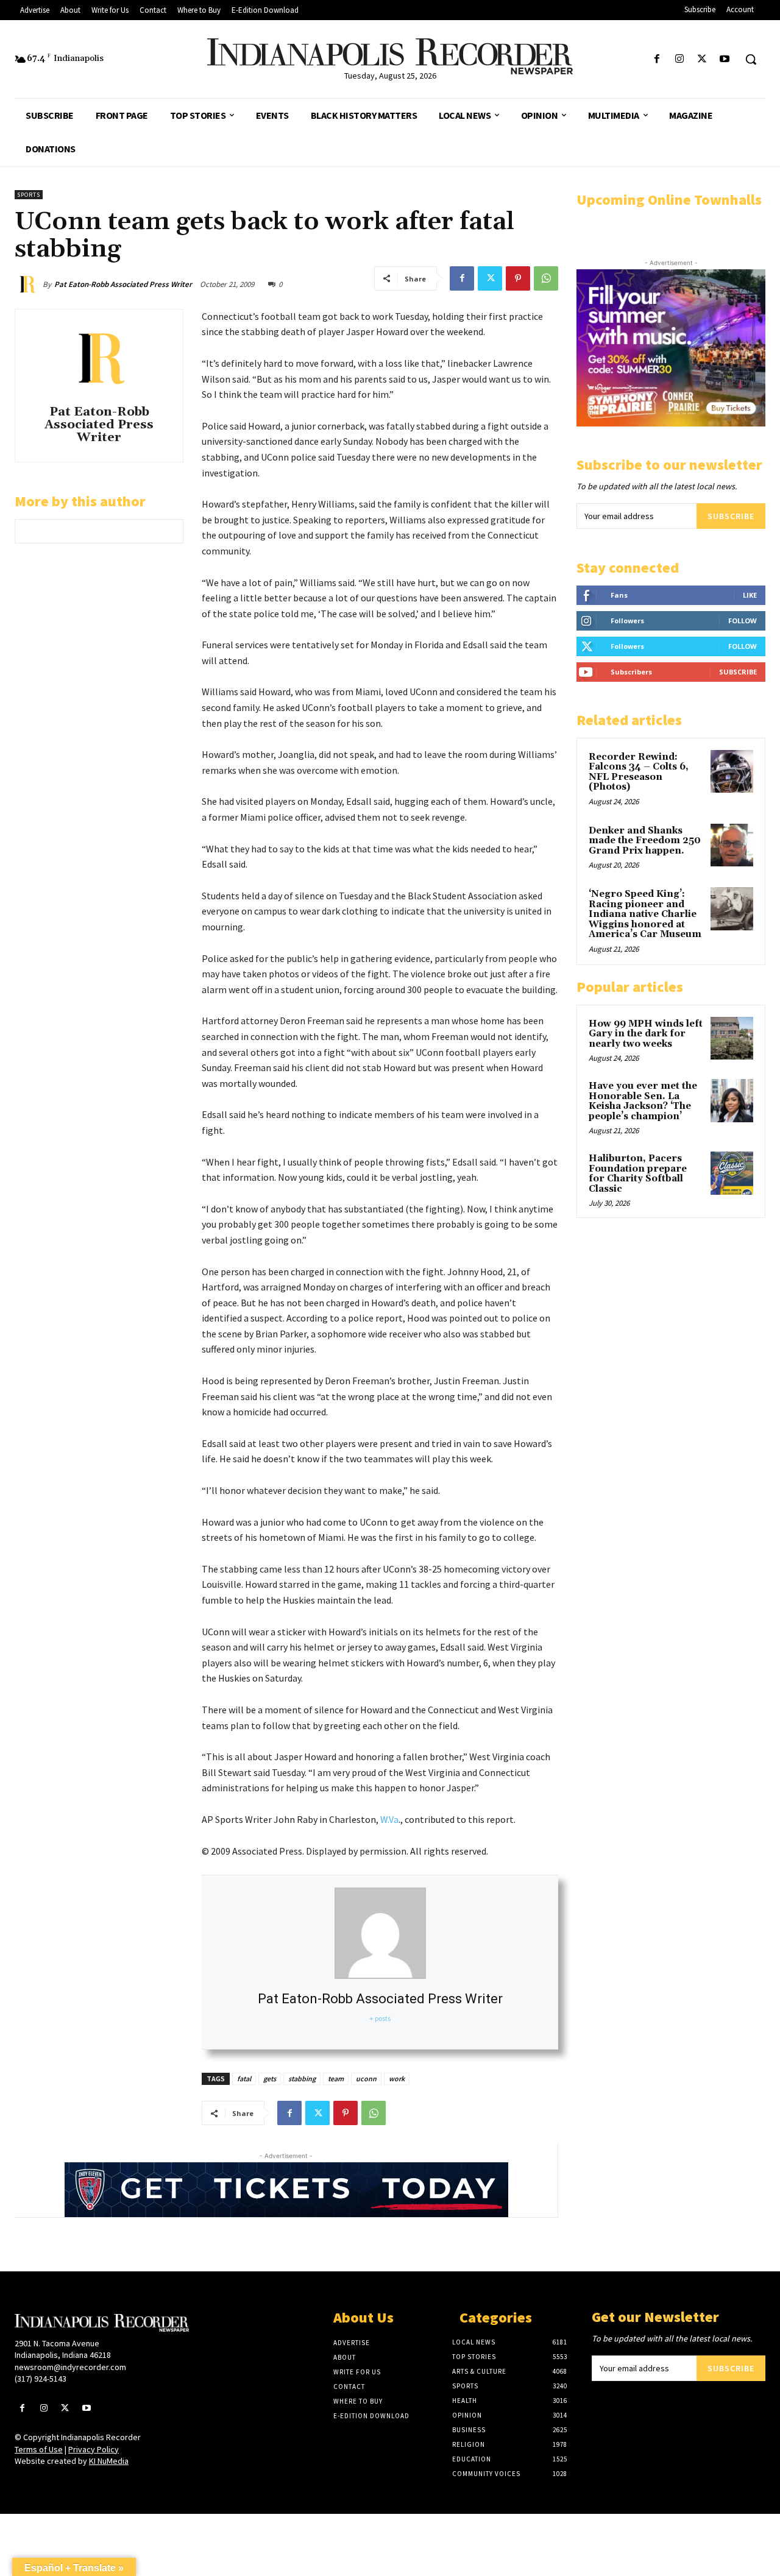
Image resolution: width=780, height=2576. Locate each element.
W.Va (389, 1819)
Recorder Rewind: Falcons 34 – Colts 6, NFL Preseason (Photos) (639, 772)
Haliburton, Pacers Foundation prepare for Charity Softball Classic (638, 1174)
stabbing (302, 2079)
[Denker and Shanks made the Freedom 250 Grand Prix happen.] (732, 845)
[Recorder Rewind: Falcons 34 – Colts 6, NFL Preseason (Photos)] (732, 771)
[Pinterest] (518, 278)
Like (750, 595)
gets (270, 2079)
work (397, 2079)
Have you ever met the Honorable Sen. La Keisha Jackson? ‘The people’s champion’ (643, 1101)
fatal (244, 2079)
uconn (366, 2079)
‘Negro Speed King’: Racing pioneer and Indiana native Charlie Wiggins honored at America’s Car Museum (645, 914)
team (336, 2079)
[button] (751, 59)
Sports (29, 195)
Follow (743, 621)
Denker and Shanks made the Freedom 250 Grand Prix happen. (645, 841)
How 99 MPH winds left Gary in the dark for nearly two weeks (646, 1034)
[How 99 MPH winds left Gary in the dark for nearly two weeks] (732, 1038)
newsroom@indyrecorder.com (70, 2367)
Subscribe (731, 516)
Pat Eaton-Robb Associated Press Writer (123, 284)
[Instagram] (679, 59)
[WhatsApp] (546, 278)
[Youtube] (725, 59)
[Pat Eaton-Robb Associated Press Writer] (29, 285)
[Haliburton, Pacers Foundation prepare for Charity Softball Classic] (732, 1173)
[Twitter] (702, 59)
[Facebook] (657, 59)
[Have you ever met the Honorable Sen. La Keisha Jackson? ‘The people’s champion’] (732, 1100)
